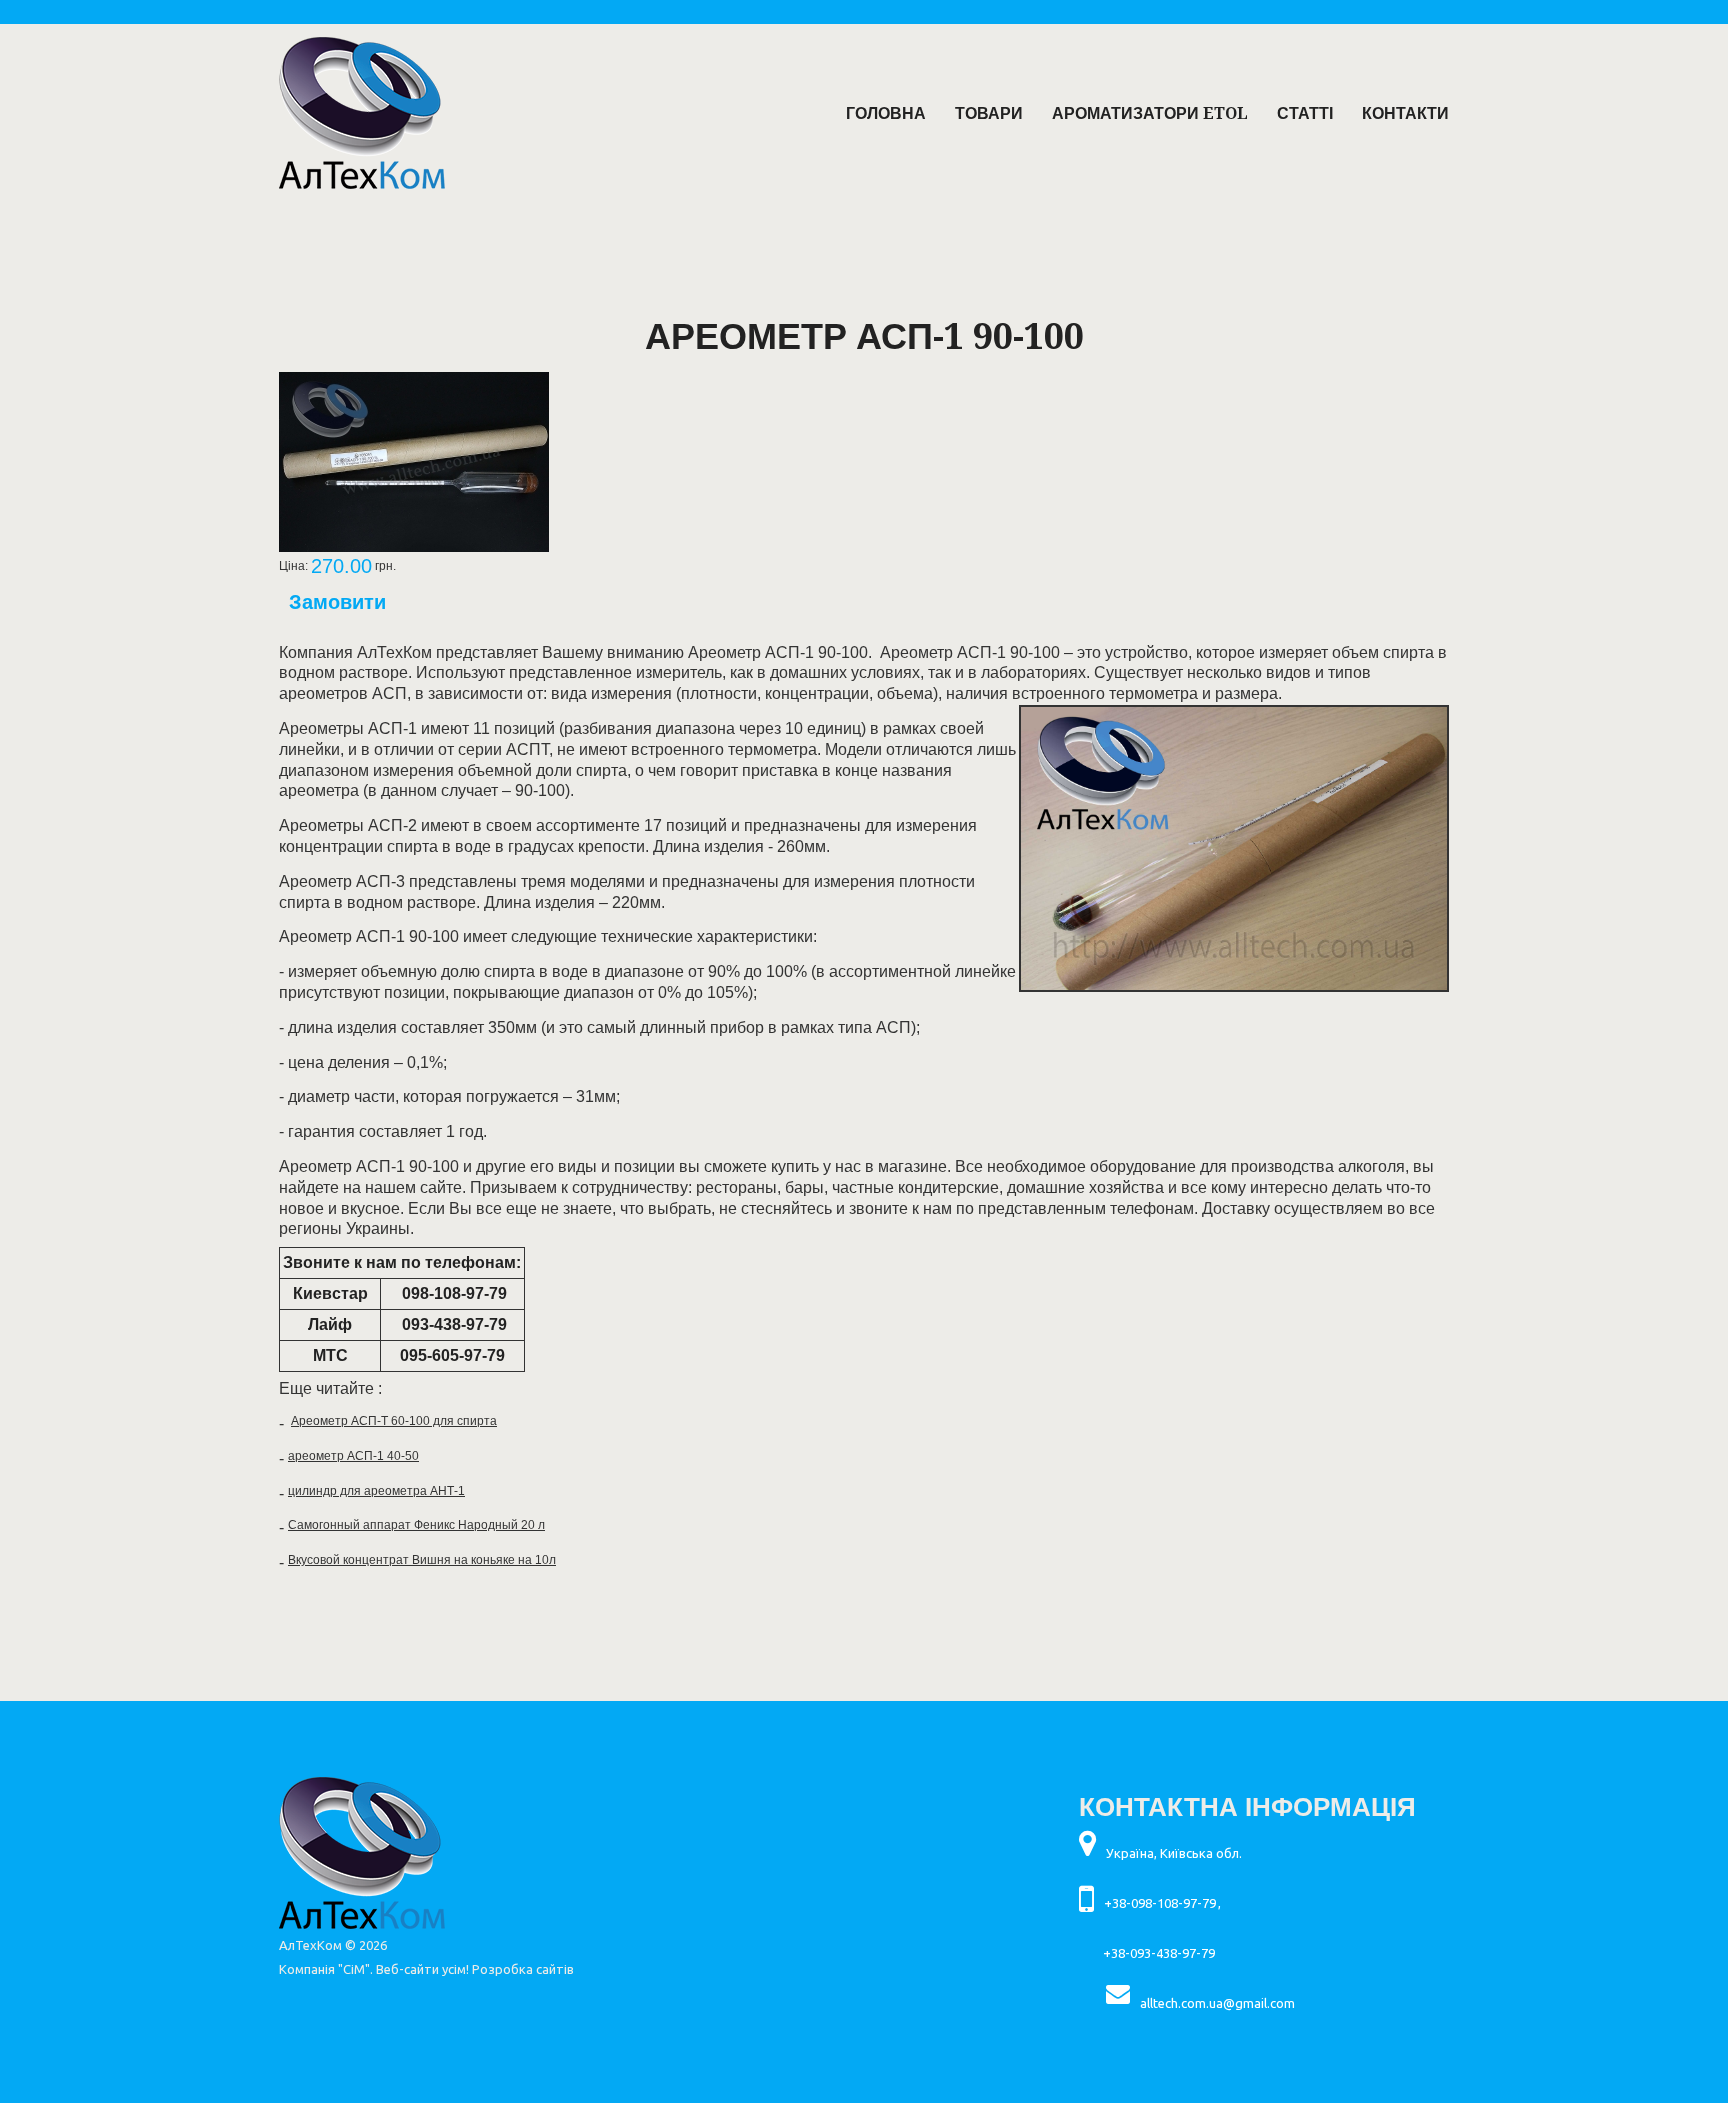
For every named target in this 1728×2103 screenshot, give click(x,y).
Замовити (337, 602)
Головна (886, 113)
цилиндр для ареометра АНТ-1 (376, 1491)
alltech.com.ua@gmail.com (1217, 2003)
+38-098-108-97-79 (1160, 1903)
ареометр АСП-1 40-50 (353, 1456)
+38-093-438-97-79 (1159, 1953)
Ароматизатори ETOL (1150, 113)
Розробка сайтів (523, 1969)
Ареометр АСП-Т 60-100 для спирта (394, 1421)
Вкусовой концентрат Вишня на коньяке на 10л (422, 1560)
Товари (989, 113)
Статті (1305, 113)
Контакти (1405, 113)
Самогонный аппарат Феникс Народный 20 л (416, 1525)
